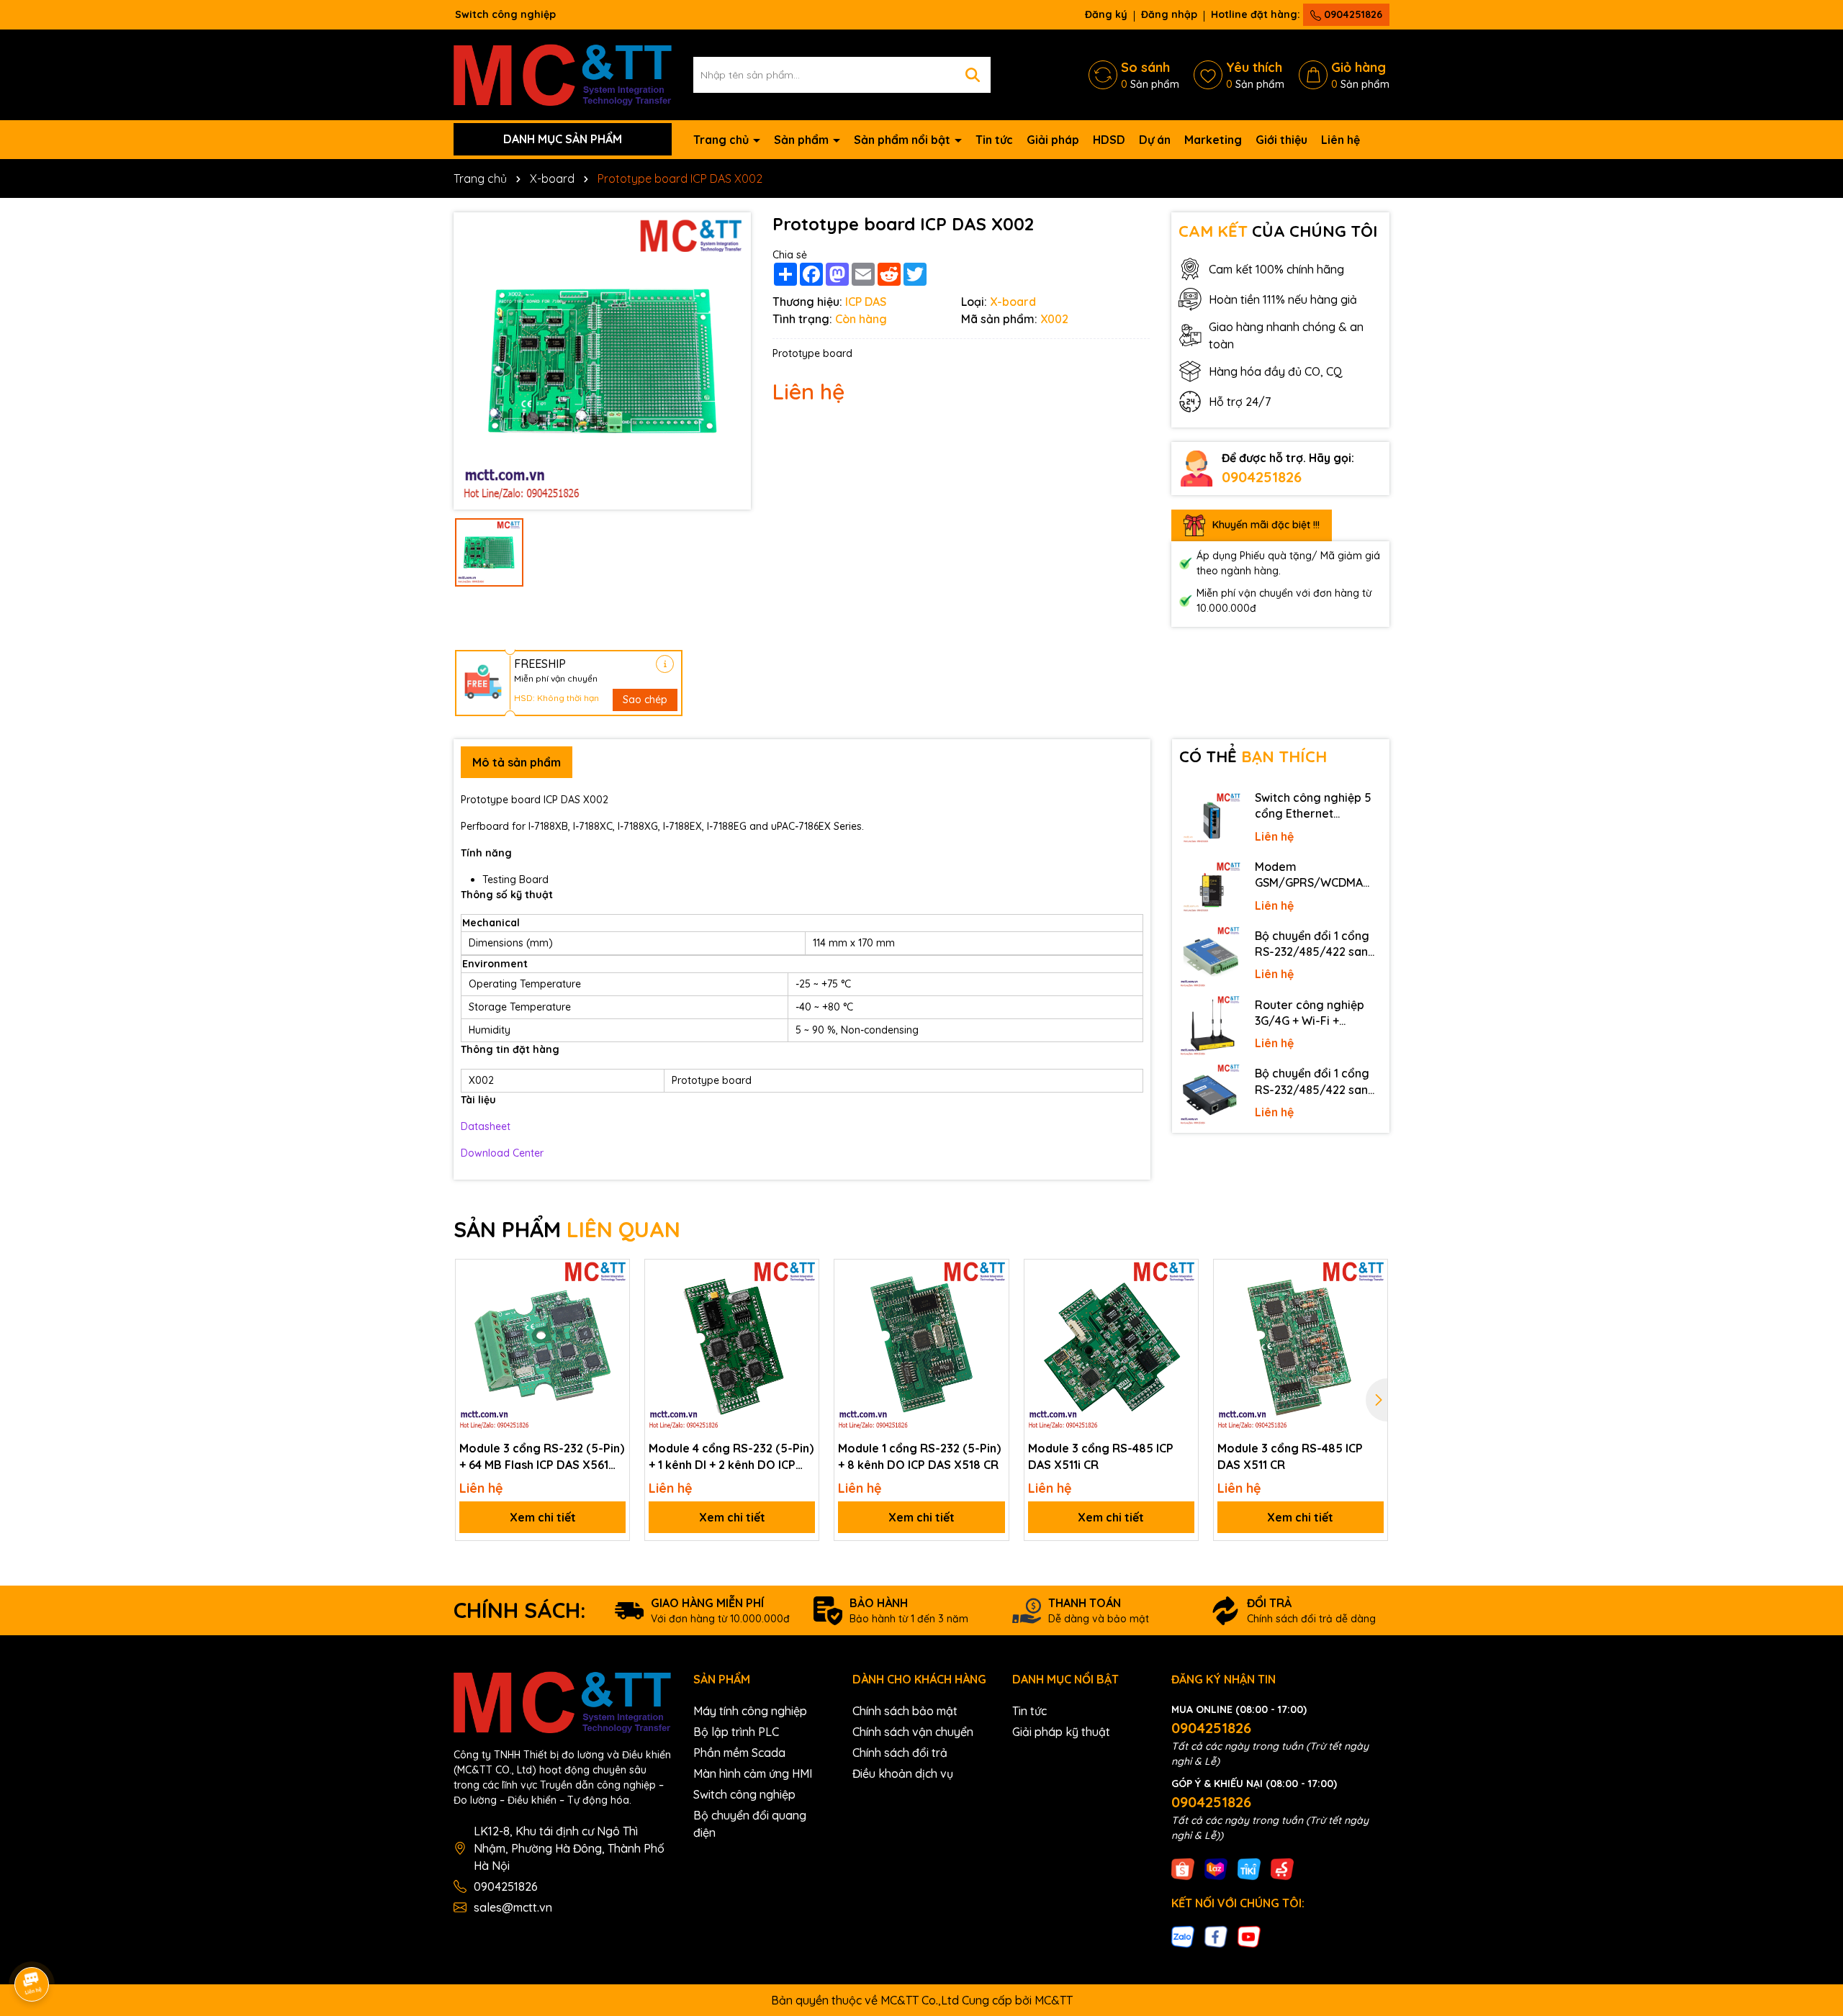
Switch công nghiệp (744, 1794)
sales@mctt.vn (513, 1907)
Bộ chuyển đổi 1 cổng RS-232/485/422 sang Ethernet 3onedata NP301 (1315, 1082)
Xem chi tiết (543, 1517)
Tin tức (994, 140)
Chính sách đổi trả (900, 1753)
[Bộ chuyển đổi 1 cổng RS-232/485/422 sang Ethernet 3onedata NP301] (1210, 1095)
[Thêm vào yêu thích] (613, 1275)
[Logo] (563, 73)
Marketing (1213, 140)
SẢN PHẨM (567, 1229)
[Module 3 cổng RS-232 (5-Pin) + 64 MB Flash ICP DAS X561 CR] (542, 1346)
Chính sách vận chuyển (913, 1732)
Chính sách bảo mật (905, 1711)
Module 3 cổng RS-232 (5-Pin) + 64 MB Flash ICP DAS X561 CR (542, 1457)
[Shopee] (1183, 1868)
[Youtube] (1249, 1936)
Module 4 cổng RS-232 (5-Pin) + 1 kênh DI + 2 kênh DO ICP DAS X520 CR (731, 1457)
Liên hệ (1340, 140)
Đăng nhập (1169, 14)
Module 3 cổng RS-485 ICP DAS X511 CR (1290, 1456)
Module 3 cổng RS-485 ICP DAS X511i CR (1101, 1456)
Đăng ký (1106, 14)
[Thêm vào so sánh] (613, 1301)
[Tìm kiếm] (973, 75)
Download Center (502, 1153)
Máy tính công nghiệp (750, 1711)
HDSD (1109, 140)
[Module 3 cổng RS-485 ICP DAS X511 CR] (1301, 1346)
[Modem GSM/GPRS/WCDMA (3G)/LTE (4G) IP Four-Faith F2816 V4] (1210, 888)
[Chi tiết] (665, 664)
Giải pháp (1053, 140)
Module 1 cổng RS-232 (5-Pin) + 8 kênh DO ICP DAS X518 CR (919, 1456)
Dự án (1155, 140)
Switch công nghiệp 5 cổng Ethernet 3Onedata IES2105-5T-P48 (1316, 806)
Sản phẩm (803, 140)
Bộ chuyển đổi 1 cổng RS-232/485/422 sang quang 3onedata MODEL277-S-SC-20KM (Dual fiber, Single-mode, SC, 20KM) (1316, 944)
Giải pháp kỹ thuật (1061, 1732)
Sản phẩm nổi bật (904, 140)
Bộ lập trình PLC (736, 1732)
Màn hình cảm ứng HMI (753, 1773)
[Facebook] (1216, 1936)
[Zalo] (1183, 1936)
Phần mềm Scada (739, 1753)
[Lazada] (1216, 1868)
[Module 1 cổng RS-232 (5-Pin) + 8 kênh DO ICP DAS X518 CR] (921, 1346)
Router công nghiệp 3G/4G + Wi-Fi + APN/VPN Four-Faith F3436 (1310, 1013)
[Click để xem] (602, 361)
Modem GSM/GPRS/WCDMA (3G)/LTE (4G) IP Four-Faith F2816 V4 (1314, 875)
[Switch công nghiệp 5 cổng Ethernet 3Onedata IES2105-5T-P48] (1210, 819)
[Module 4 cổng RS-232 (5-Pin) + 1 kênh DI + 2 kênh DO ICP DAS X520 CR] (732, 1346)
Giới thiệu (1281, 140)
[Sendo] (1282, 1868)
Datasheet (486, 1126)
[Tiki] (1249, 1868)
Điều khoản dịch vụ (903, 1773)
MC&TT (1054, 2000)
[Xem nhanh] (613, 1326)
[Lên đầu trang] (1812, 1886)
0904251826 (1352, 14)
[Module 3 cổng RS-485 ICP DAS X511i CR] (1111, 1346)
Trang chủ (722, 140)
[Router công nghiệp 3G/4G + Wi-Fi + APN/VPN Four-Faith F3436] (1210, 1026)
